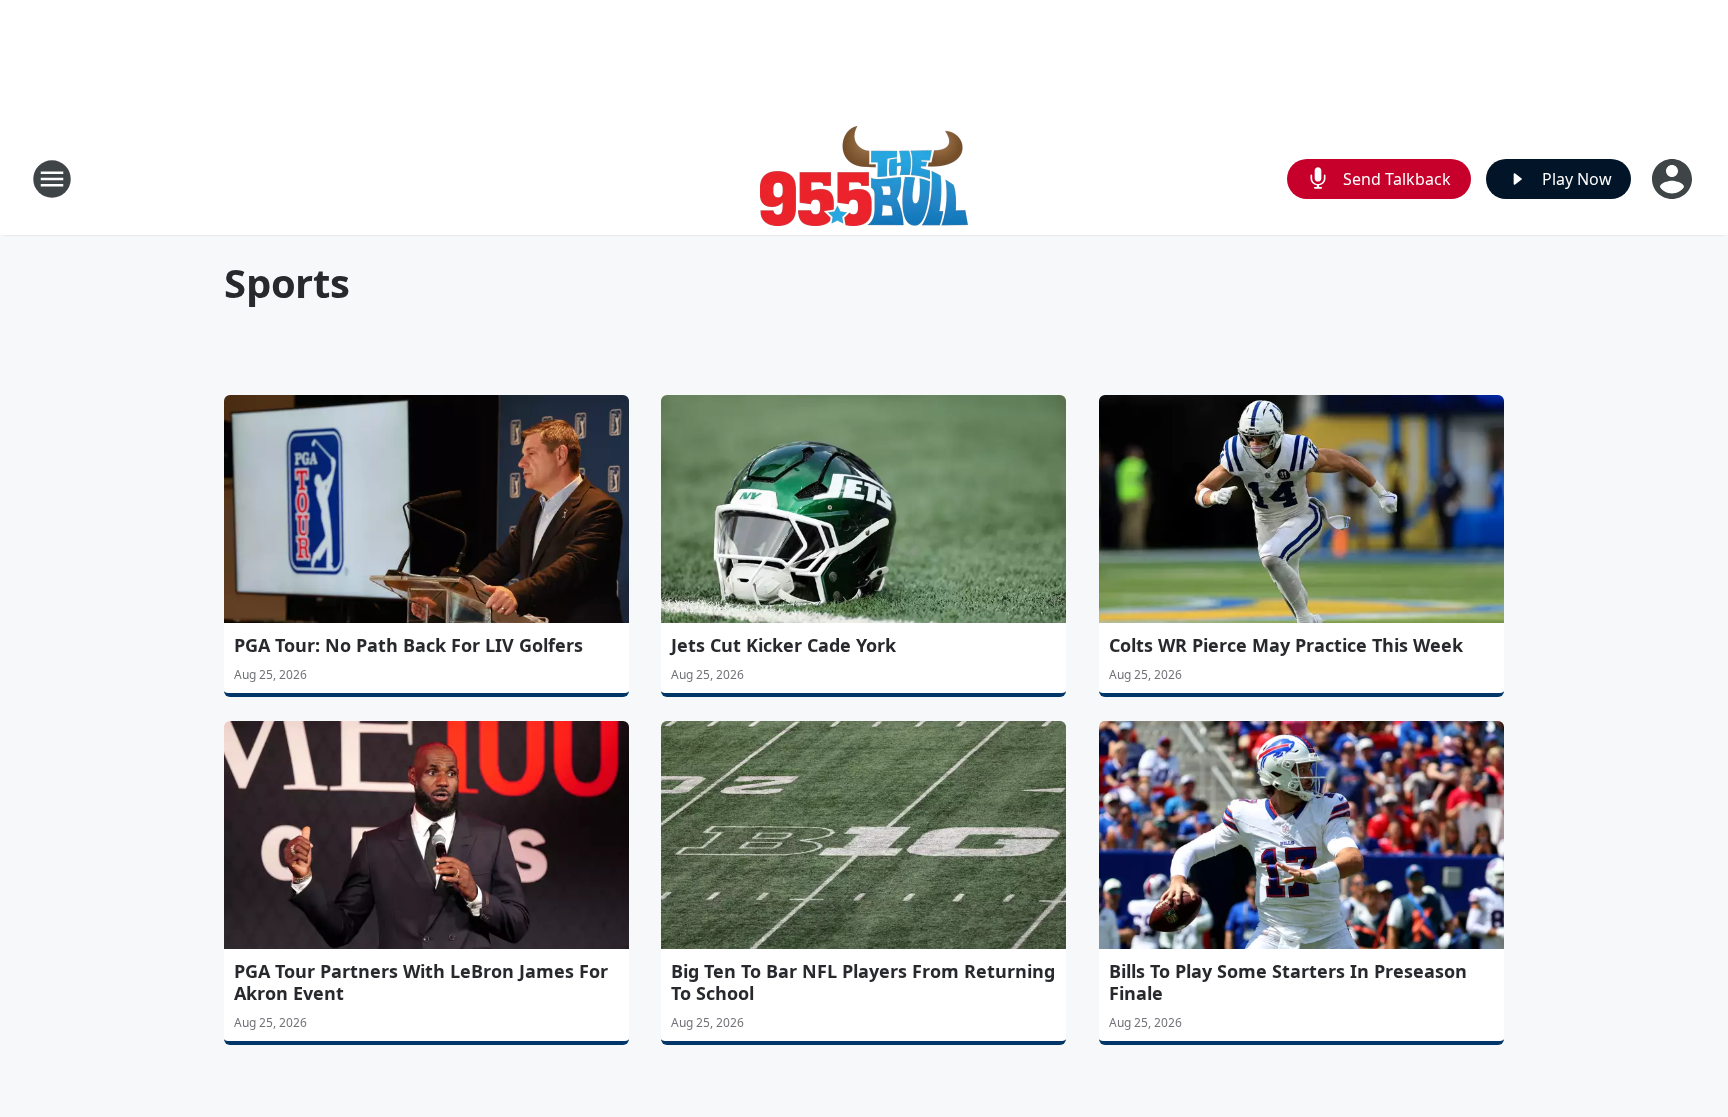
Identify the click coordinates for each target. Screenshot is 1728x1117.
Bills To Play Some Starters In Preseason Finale (1288, 982)
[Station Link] (864, 178)
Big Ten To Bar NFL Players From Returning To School (863, 982)
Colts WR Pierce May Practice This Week (1286, 645)
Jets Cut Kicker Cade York (783, 645)
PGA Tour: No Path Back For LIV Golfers (408, 645)
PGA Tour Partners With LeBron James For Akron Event (421, 982)
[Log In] (1674, 179)
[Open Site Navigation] (52, 179)
